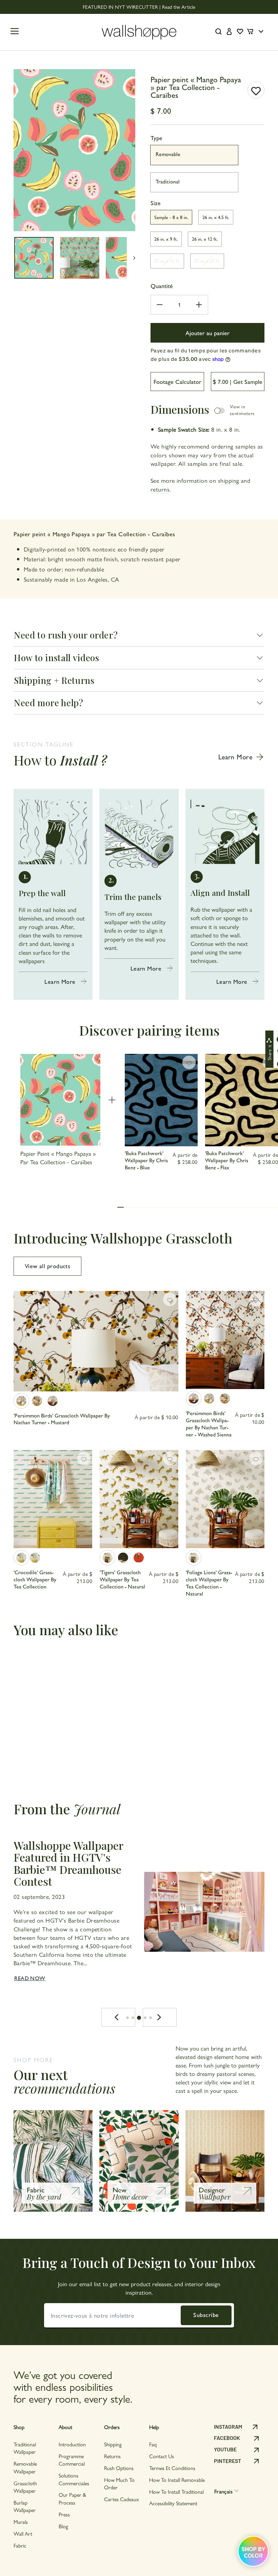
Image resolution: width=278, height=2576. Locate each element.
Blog (63, 2526)
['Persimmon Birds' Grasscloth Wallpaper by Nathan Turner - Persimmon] (37, 1401)
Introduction (72, 2444)
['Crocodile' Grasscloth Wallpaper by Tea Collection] (21, 1558)
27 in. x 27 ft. (207, 261)
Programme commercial (72, 2460)
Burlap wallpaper (25, 2506)
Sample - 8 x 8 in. (171, 217)
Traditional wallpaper (25, 2448)
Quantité (162, 286)
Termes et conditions (172, 2468)
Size (156, 203)
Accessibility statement (173, 2503)
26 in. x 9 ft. (166, 239)
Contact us (162, 2456)
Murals (21, 2522)
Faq (153, 2444)
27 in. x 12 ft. (167, 261)
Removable (168, 154)
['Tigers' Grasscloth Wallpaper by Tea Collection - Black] (123, 1558)
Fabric (20, 2545)
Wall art (23, 2534)
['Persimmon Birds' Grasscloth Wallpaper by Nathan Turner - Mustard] (21, 1401)
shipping (229, 480)
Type (156, 138)
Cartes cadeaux (122, 2499)
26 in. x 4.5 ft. (216, 217)
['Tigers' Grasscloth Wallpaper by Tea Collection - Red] (139, 1558)
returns (160, 489)
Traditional (168, 181)
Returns (112, 2456)
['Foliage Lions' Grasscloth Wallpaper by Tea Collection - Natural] (194, 1558)
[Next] (160, 2017)
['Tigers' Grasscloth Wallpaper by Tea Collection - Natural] (107, 1558)
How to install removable (177, 2480)
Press (64, 2514)
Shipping (113, 2444)
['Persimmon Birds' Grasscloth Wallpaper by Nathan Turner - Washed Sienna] (53, 1401)
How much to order (119, 2483)
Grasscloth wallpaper (25, 2487)
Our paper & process (72, 2498)
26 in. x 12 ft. (205, 239)
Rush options (119, 2468)
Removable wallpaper (25, 2467)
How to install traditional (176, 2492)
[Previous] (118, 2017)
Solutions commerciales (74, 2479)
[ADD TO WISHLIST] (256, 90)
